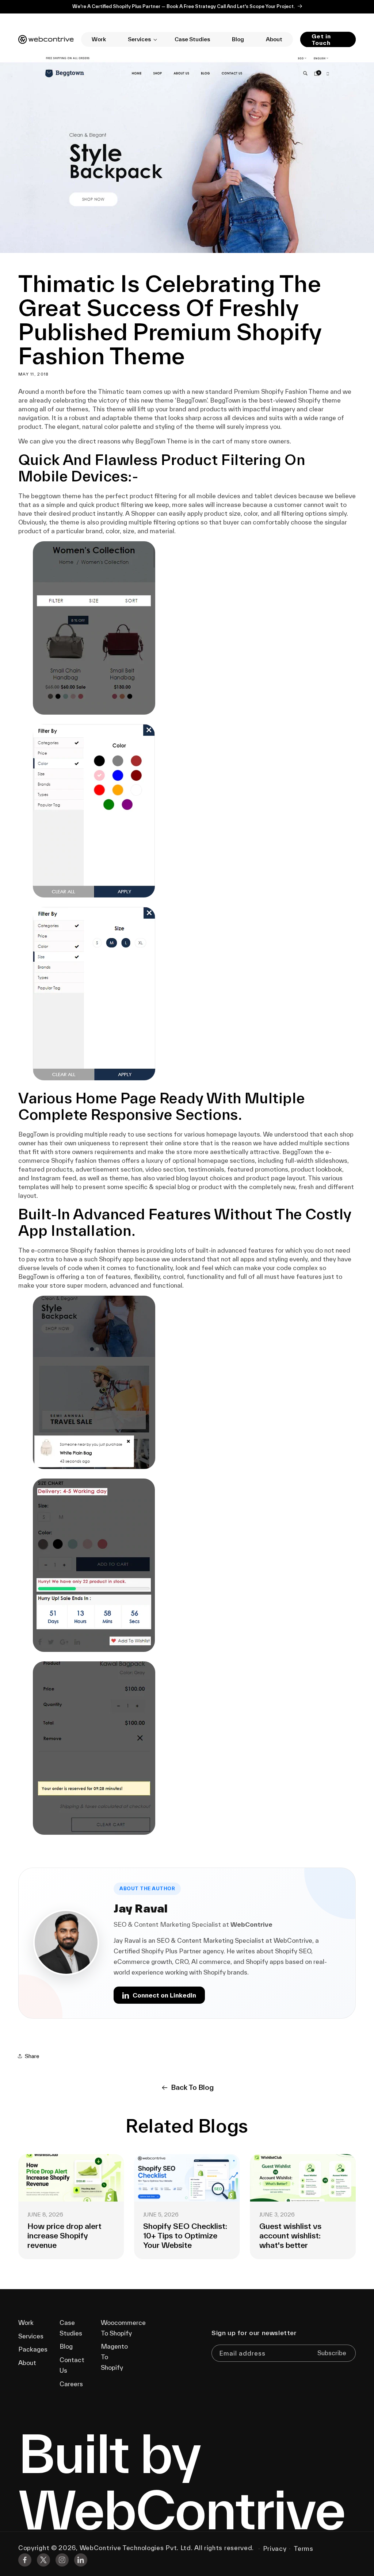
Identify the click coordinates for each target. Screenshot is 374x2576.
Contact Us (72, 2365)
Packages (33, 2349)
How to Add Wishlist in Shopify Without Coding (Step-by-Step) (301, 2235)
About (27, 2363)
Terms (304, 2548)
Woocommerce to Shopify (123, 2328)
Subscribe (332, 2353)
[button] (140, 39)
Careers (71, 2384)
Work (26, 2323)
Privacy (275, 2548)
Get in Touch (321, 39)
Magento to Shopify (114, 2357)
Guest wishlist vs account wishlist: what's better (174, 2235)
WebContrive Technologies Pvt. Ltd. (136, 2548)
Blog (66, 2346)
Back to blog (192, 2087)
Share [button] (32, 2056)
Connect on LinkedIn (164, 1995)
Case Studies (71, 2328)
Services (31, 2336)
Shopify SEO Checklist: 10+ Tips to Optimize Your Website (69, 2235)
